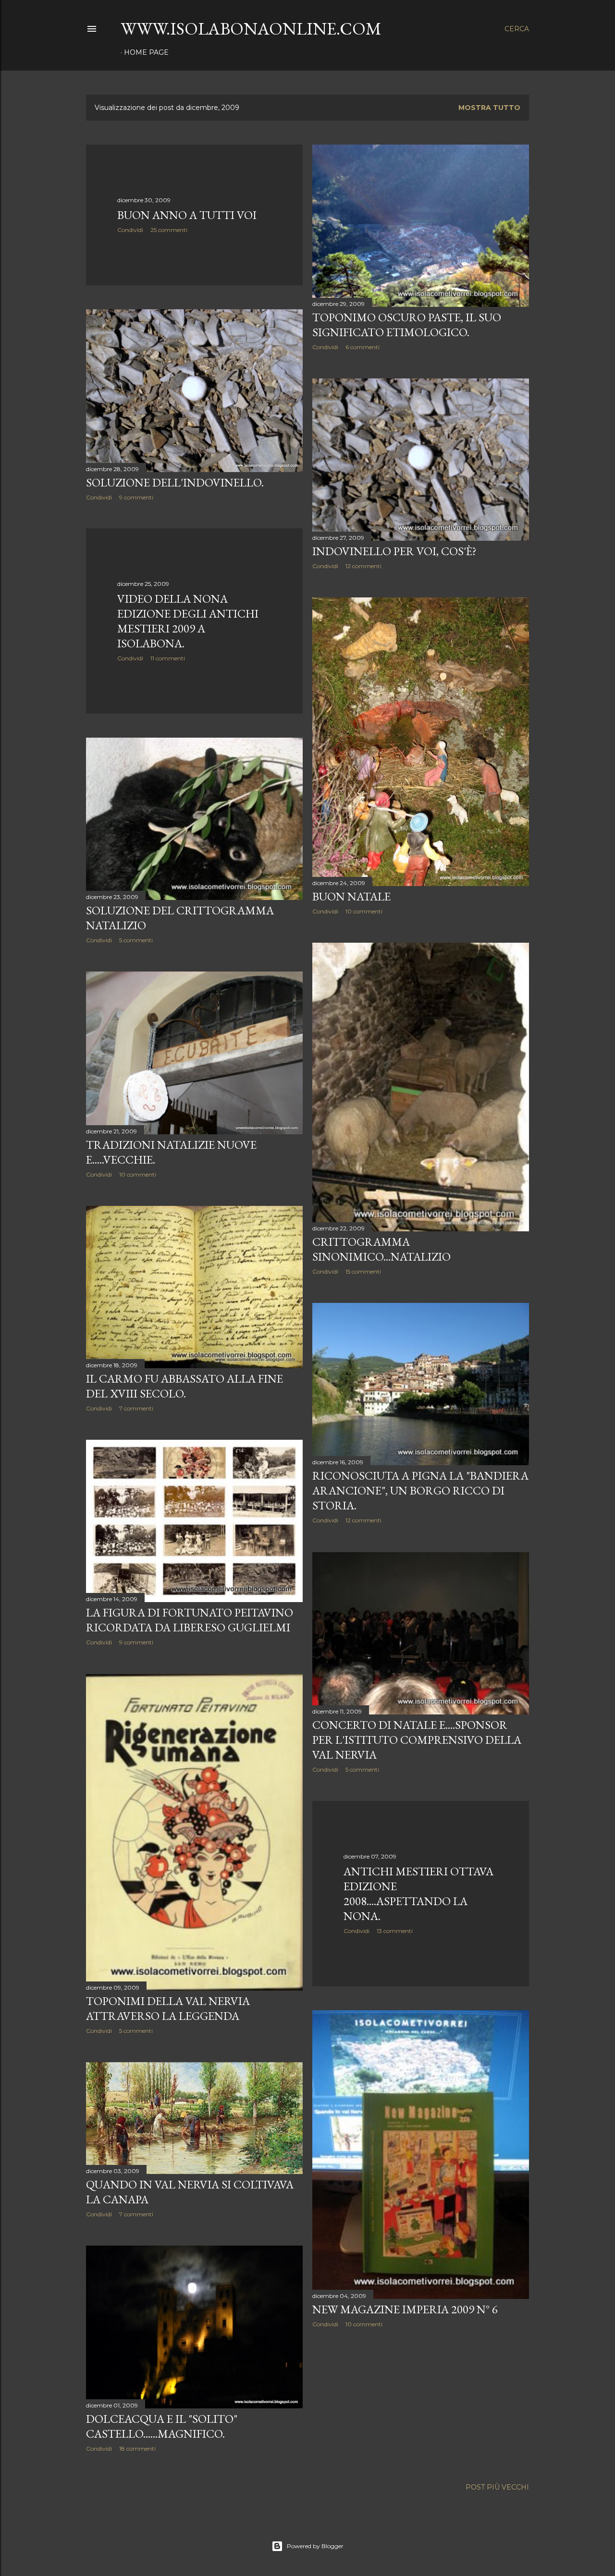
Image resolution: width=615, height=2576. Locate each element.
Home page (146, 52)
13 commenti (395, 1931)
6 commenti (363, 347)
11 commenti (168, 658)
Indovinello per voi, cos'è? (394, 551)
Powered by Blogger (315, 2546)
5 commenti (136, 940)
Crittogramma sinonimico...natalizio (381, 1249)
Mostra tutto (489, 108)
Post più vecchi (497, 2487)
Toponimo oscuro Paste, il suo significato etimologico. (407, 325)
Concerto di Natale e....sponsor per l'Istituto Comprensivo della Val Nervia (417, 1740)
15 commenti (363, 1271)
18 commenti (137, 2448)
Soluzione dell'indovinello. (175, 482)
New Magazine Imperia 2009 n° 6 (405, 2309)
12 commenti (363, 566)
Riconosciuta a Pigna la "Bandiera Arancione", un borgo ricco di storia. (420, 1490)
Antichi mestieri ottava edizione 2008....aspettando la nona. (418, 1894)
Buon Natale (351, 896)
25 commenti (169, 230)
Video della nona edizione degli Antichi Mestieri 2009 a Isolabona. (188, 621)
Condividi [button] (130, 230)
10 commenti (364, 911)
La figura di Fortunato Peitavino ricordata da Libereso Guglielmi (190, 1620)
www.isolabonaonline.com (251, 29)
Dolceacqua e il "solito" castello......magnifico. (162, 2426)
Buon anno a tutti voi (187, 215)
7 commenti (136, 1408)
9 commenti (136, 497)
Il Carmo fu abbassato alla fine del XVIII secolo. (184, 1386)
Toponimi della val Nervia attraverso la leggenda (168, 2008)
